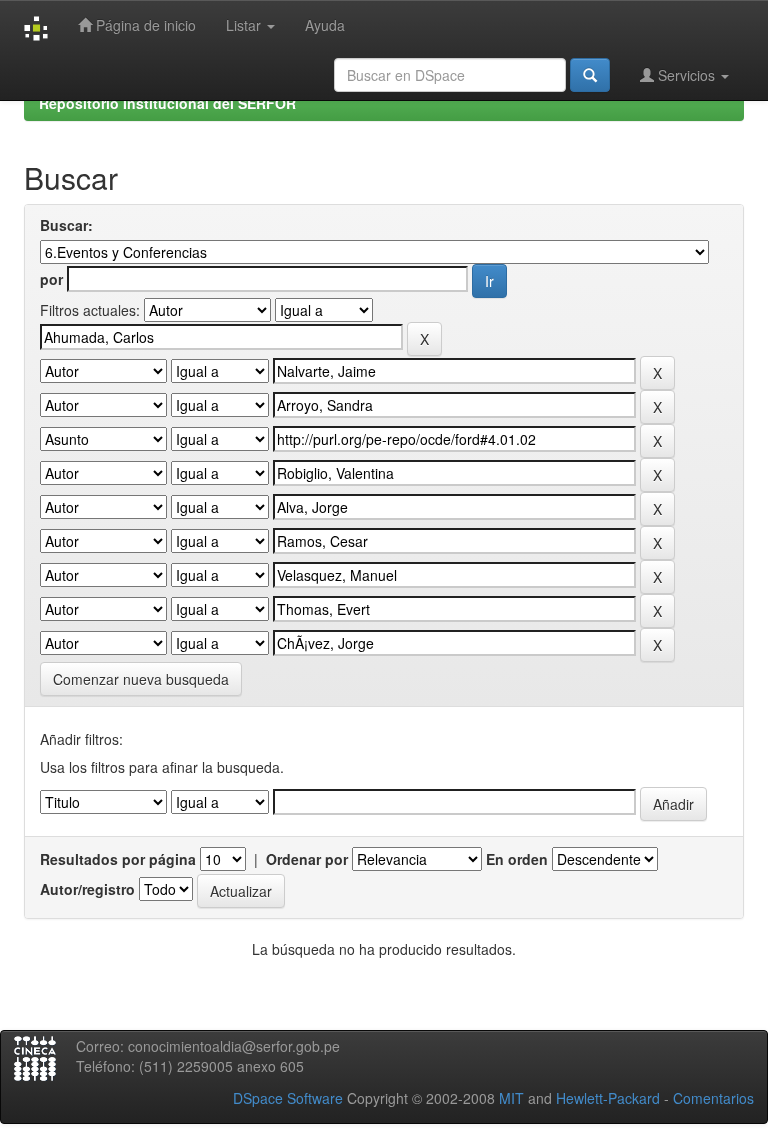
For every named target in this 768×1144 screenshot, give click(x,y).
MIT (511, 1098)
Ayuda (325, 25)
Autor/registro (87, 889)
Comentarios (713, 1098)
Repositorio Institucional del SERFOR (167, 103)
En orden (517, 859)
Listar (245, 25)
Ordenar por (307, 859)
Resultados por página (118, 859)
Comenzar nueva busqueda (141, 679)
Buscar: (66, 225)
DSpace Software (288, 1098)
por (51, 279)
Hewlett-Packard (608, 1098)
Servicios (686, 75)
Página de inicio (144, 25)
